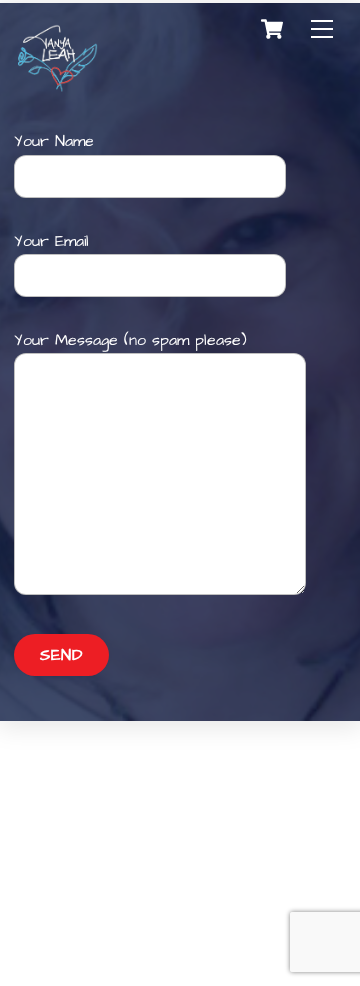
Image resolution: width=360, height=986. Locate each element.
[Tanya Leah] (58, 89)
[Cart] (272, 29)
